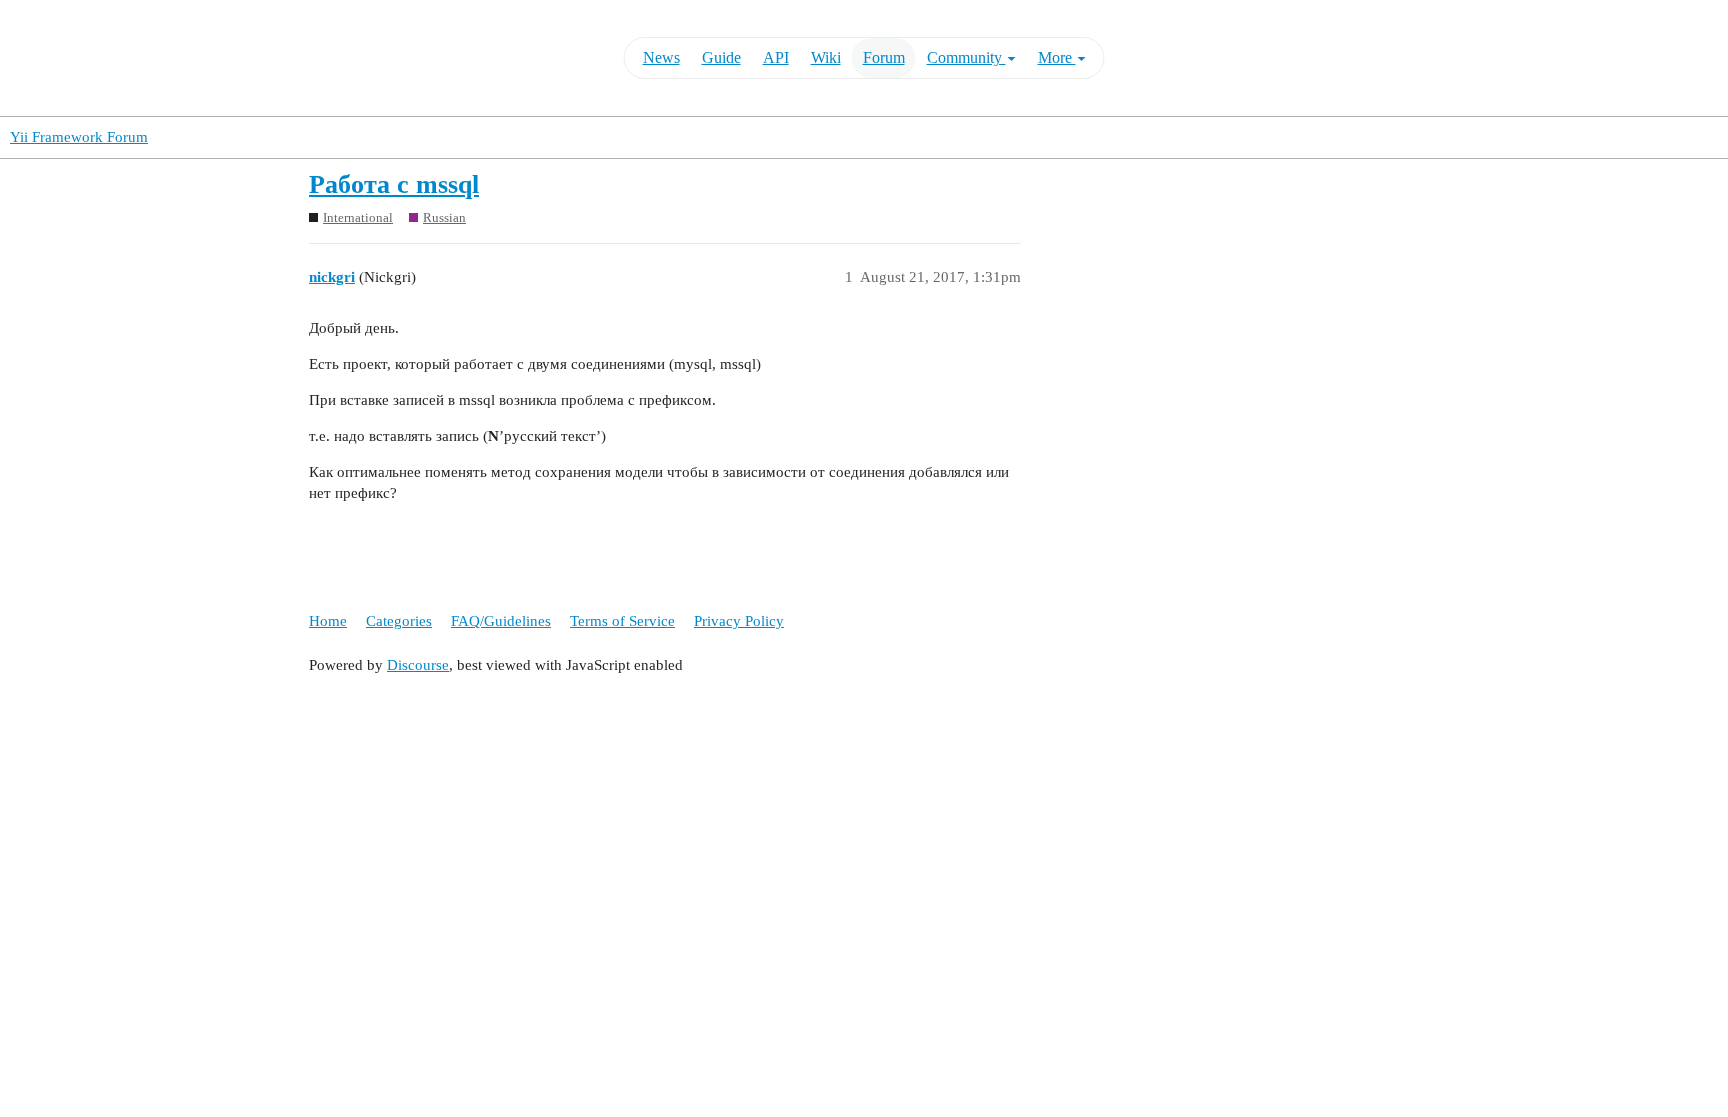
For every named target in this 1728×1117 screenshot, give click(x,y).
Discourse (418, 665)
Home (328, 621)
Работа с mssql (394, 184)
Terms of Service (622, 621)
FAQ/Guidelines (501, 621)
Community (966, 57)
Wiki (826, 57)
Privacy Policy (739, 621)
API (776, 57)
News (661, 57)
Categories (399, 621)
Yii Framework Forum (79, 137)
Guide (721, 57)
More (1057, 57)
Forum (884, 57)
